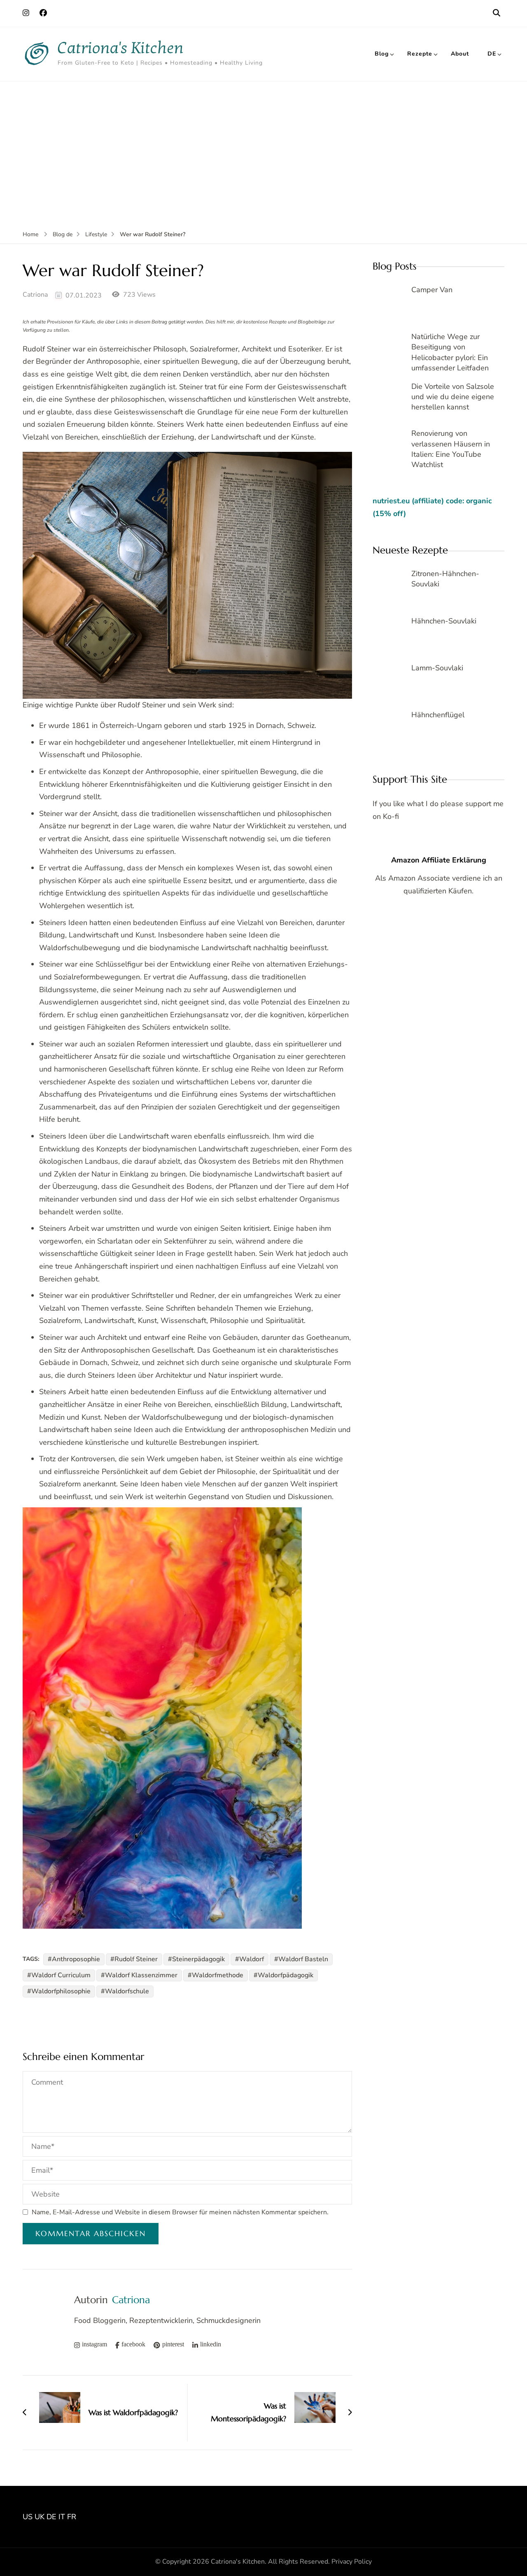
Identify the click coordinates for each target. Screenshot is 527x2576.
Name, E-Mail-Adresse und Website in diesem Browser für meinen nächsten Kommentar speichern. (180, 2212)
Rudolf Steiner (136, 1959)
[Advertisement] (263, 143)
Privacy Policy (352, 2562)
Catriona (35, 295)
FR (72, 2517)
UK (40, 2517)
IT (62, 2517)
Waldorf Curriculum (61, 1975)
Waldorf (252, 1959)
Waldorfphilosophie (61, 1991)
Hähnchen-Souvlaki (444, 621)
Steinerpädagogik (198, 1959)
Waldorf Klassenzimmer (141, 1975)
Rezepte (420, 54)
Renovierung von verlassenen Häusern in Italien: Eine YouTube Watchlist (451, 449)
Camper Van (432, 290)
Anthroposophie (76, 1959)
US (28, 2517)
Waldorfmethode (218, 1975)
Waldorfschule (127, 1991)
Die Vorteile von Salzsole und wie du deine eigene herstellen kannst (453, 397)
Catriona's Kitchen (121, 48)
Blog (382, 54)
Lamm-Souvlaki (437, 668)
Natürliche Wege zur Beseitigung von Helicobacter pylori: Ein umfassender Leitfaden (450, 352)
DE (492, 54)
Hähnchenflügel (438, 715)
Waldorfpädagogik (286, 1975)
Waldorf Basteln (303, 1959)
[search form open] (497, 13)
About (460, 54)
